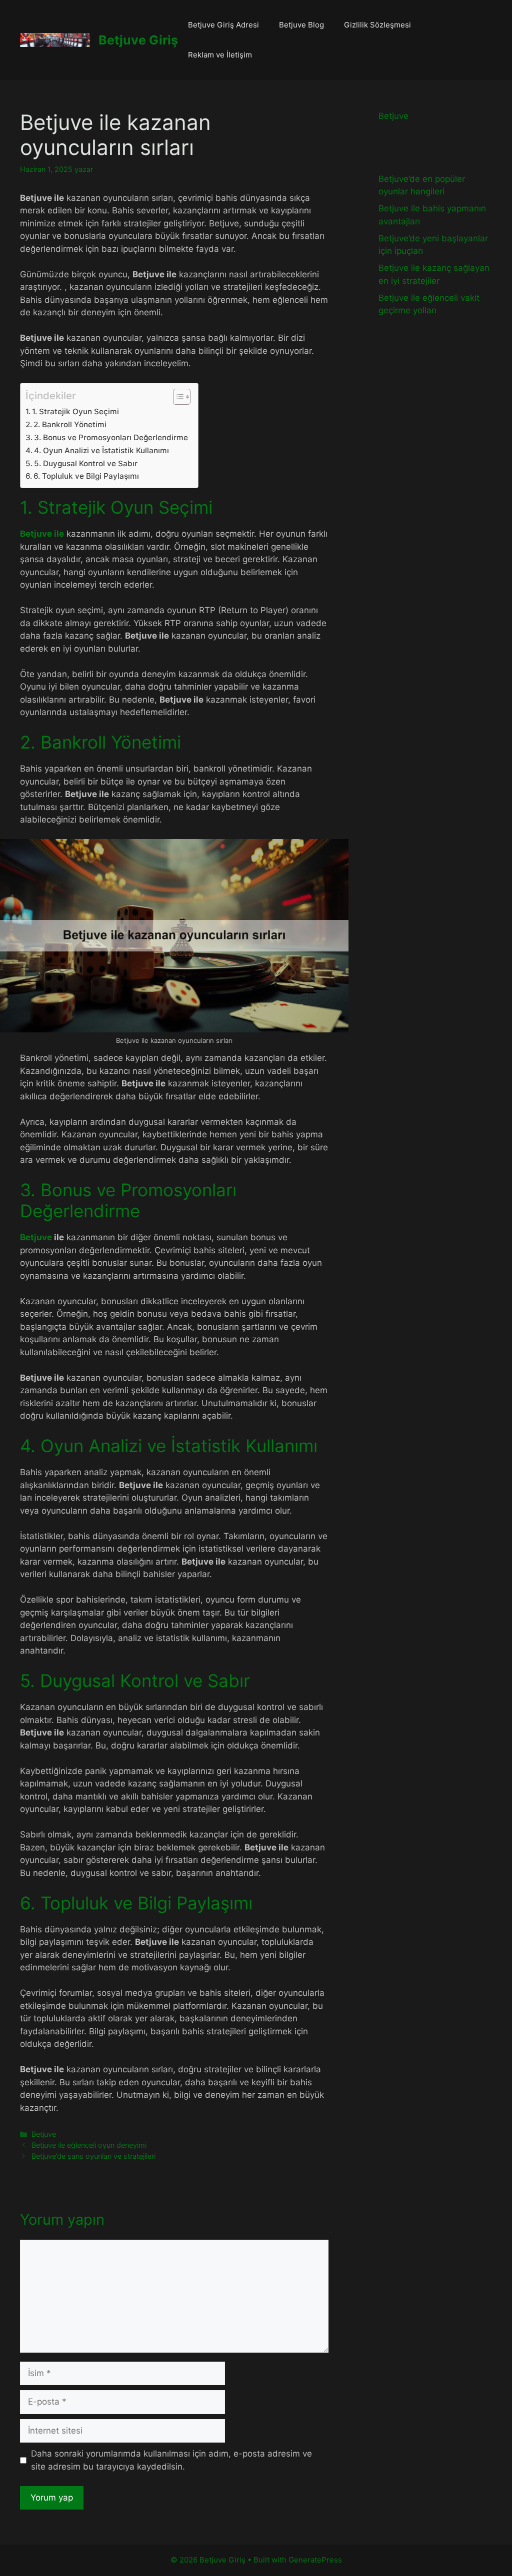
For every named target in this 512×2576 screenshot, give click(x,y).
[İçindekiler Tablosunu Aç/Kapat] (177, 397)
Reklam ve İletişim (220, 55)
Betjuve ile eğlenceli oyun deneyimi (89, 2145)
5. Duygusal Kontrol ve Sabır (86, 463)
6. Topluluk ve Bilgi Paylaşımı (86, 476)
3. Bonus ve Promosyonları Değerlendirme (111, 437)
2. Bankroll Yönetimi (70, 425)
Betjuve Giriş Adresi (223, 25)
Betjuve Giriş (138, 40)
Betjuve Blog (301, 25)
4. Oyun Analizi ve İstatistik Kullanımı (101, 450)
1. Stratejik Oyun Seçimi (75, 412)
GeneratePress (315, 2560)
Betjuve (37, 1237)
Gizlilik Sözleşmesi (377, 25)
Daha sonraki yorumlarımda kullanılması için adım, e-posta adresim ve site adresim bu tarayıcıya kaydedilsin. (171, 2460)
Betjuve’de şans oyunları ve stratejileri (93, 2156)
